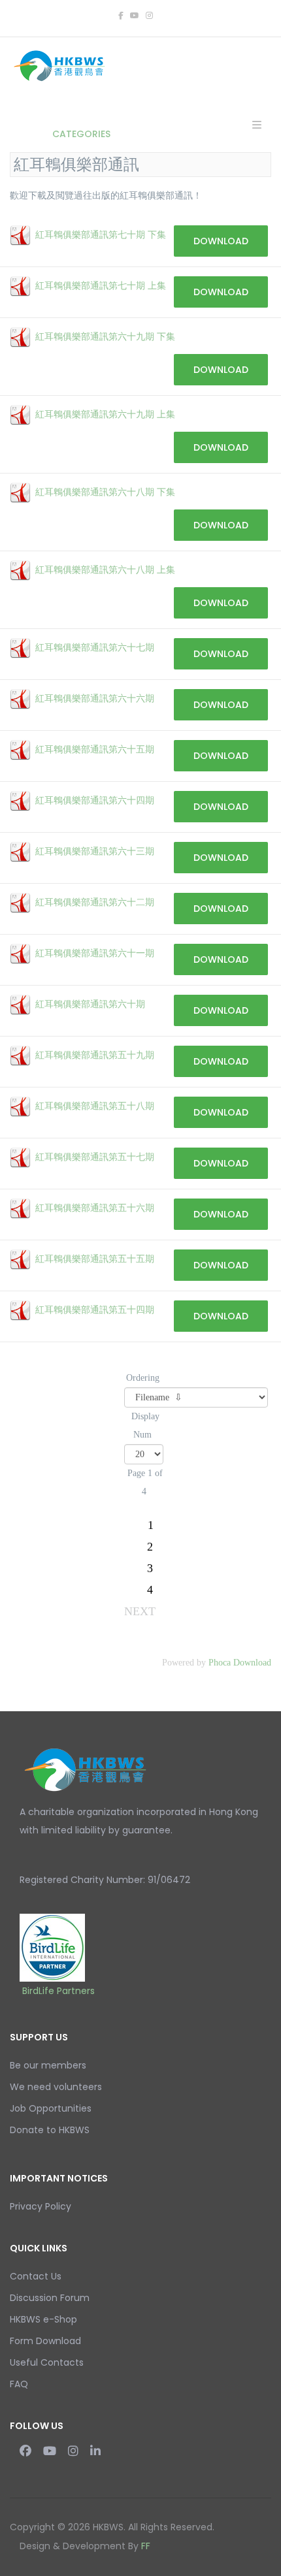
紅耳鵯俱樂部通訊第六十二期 (95, 902)
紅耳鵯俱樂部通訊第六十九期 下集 (105, 337)
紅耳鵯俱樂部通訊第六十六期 (95, 699)
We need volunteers (56, 2087)
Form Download (45, 2341)
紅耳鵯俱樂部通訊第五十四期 (95, 1310)
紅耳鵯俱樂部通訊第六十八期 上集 (105, 570)
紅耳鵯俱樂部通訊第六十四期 (95, 800)
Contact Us (36, 2276)
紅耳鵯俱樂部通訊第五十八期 (95, 1106)
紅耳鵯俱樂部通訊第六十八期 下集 (105, 492)
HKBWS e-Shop (43, 2319)
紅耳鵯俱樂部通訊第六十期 (90, 1004)
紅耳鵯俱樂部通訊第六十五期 (95, 749)
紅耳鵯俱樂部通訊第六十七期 (95, 648)
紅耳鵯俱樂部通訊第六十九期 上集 (105, 414)
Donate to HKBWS (50, 2130)
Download (221, 241)
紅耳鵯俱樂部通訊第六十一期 (95, 953)
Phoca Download (240, 1663)
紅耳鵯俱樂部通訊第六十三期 (95, 851)
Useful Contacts (47, 2362)
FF (146, 2546)
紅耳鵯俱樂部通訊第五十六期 (95, 1208)
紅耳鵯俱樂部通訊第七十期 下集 (101, 235)
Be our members (48, 2065)
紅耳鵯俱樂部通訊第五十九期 (95, 1055)
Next (140, 1611)
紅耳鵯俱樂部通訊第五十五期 (95, 1259)
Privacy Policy (41, 2206)
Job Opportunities (51, 2108)
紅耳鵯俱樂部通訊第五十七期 (95, 1157)
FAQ (19, 2384)
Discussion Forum (50, 2298)
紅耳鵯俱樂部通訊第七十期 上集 (101, 286)
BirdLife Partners (58, 1991)
